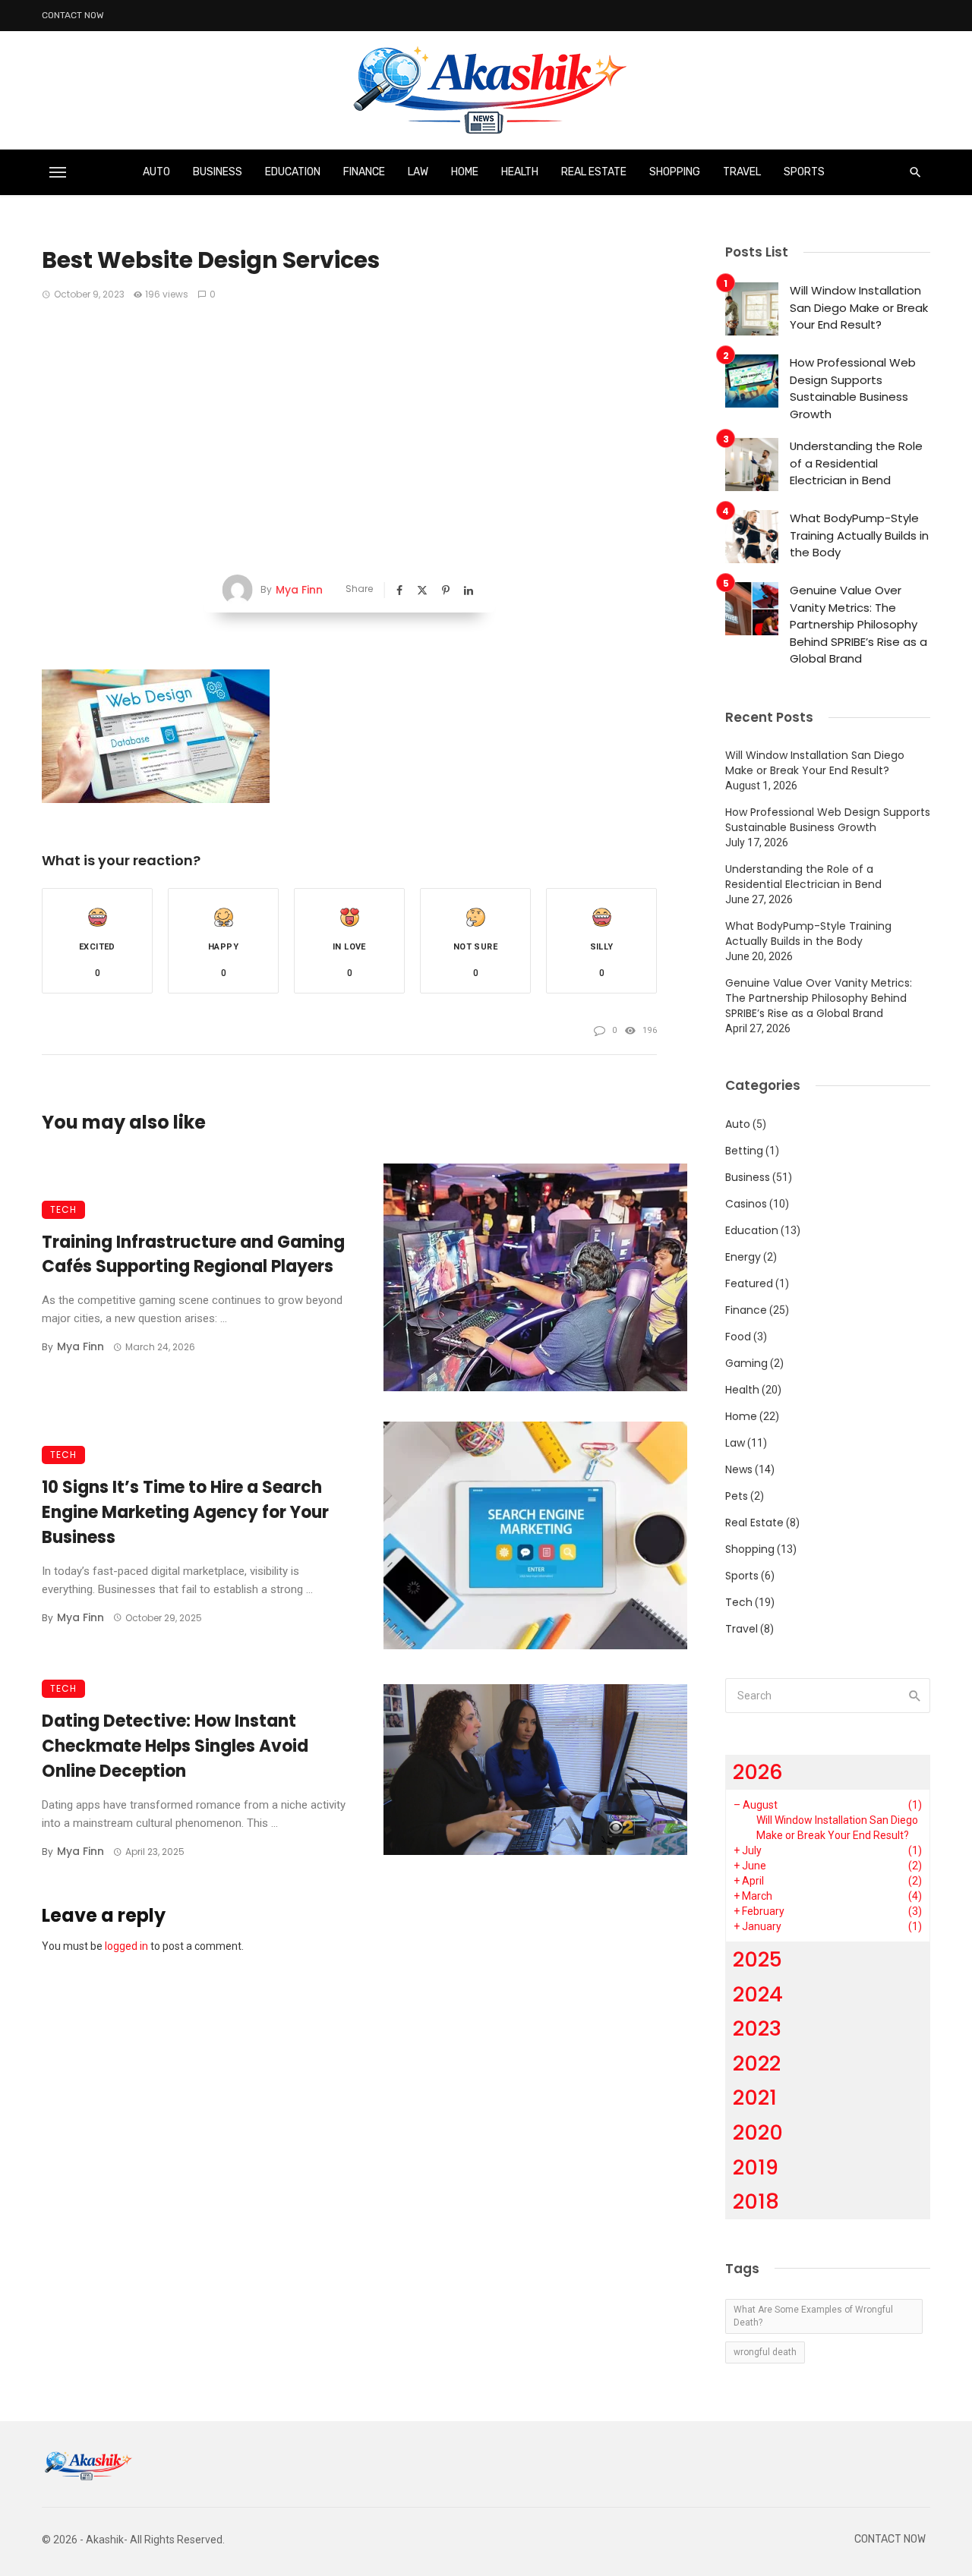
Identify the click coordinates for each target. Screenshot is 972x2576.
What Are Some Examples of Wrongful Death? (813, 2316)
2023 (757, 2028)
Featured (749, 1283)
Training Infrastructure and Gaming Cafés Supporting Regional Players (193, 1255)
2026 (758, 1772)
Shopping (675, 172)
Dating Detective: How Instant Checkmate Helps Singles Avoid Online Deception (175, 1746)
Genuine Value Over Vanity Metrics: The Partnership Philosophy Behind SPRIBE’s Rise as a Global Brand (858, 624)
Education (293, 172)
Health (520, 172)
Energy (743, 1257)
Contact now (73, 15)
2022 (757, 2063)
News (739, 1469)
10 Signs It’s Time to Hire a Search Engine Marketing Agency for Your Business (185, 1512)
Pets (737, 1496)
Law (418, 172)
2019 (756, 2167)
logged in (126, 1946)
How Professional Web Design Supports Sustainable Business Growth (853, 388)
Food (738, 1337)
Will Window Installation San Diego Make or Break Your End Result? (859, 307)
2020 (758, 2132)
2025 (757, 1959)
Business (218, 172)
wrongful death (765, 2352)
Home (465, 172)
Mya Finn (299, 590)
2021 (755, 2097)
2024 (758, 1994)
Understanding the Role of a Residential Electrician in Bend (856, 463)
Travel (742, 172)
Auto (156, 172)
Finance (364, 172)
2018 (756, 2201)
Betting (744, 1151)
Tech (63, 1209)
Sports (804, 172)
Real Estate (594, 172)
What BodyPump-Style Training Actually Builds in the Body (859, 535)
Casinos (746, 1204)
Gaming (746, 1363)
